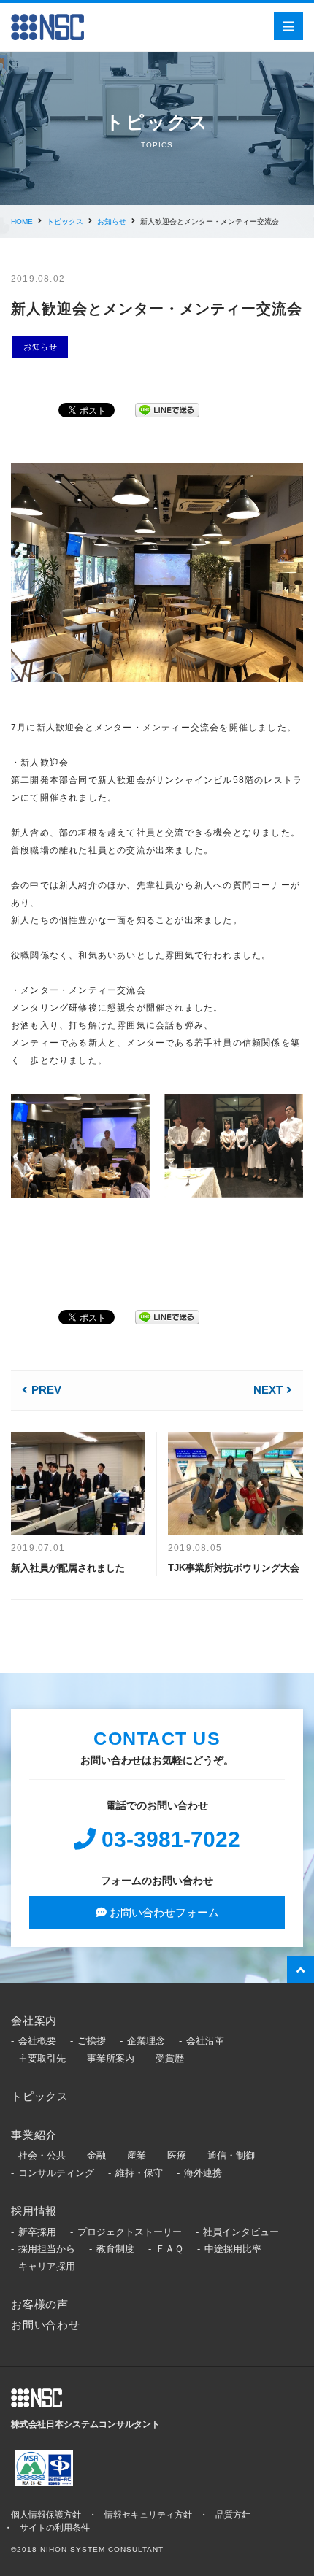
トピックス (65, 221)
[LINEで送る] (167, 408)
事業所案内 (111, 2058)
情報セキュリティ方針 (148, 2515)
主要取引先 (42, 2058)
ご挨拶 (92, 2041)
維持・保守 (139, 2173)
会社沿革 (205, 2041)
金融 (96, 2155)
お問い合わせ (46, 2325)
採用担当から (47, 2249)
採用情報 (34, 2211)
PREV (46, 1390)
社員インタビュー (241, 2232)
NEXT (268, 1390)
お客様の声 (40, 2304)
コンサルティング (56, 2173)
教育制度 (115, 2249)
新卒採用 (37, 2232)
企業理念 (146, 2041)
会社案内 (34, 2020)
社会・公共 (42, 2155)
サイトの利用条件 (55, 2528)
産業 (137, 2155)
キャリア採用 (47, 2266)
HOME (22, 221)
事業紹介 (34, 2135)
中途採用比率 (233, 2249)
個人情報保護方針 (46, 2515)
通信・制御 (231, 2155)
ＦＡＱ (169, 2249)
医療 (177, 2155)
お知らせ (112, 221)
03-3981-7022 (168, 1839)
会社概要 (37, 2041)
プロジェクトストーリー (130, 2232)
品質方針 (233, 2515)
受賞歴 (170, 2058)
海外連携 (203, 2173)
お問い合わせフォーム (163, 1912)
